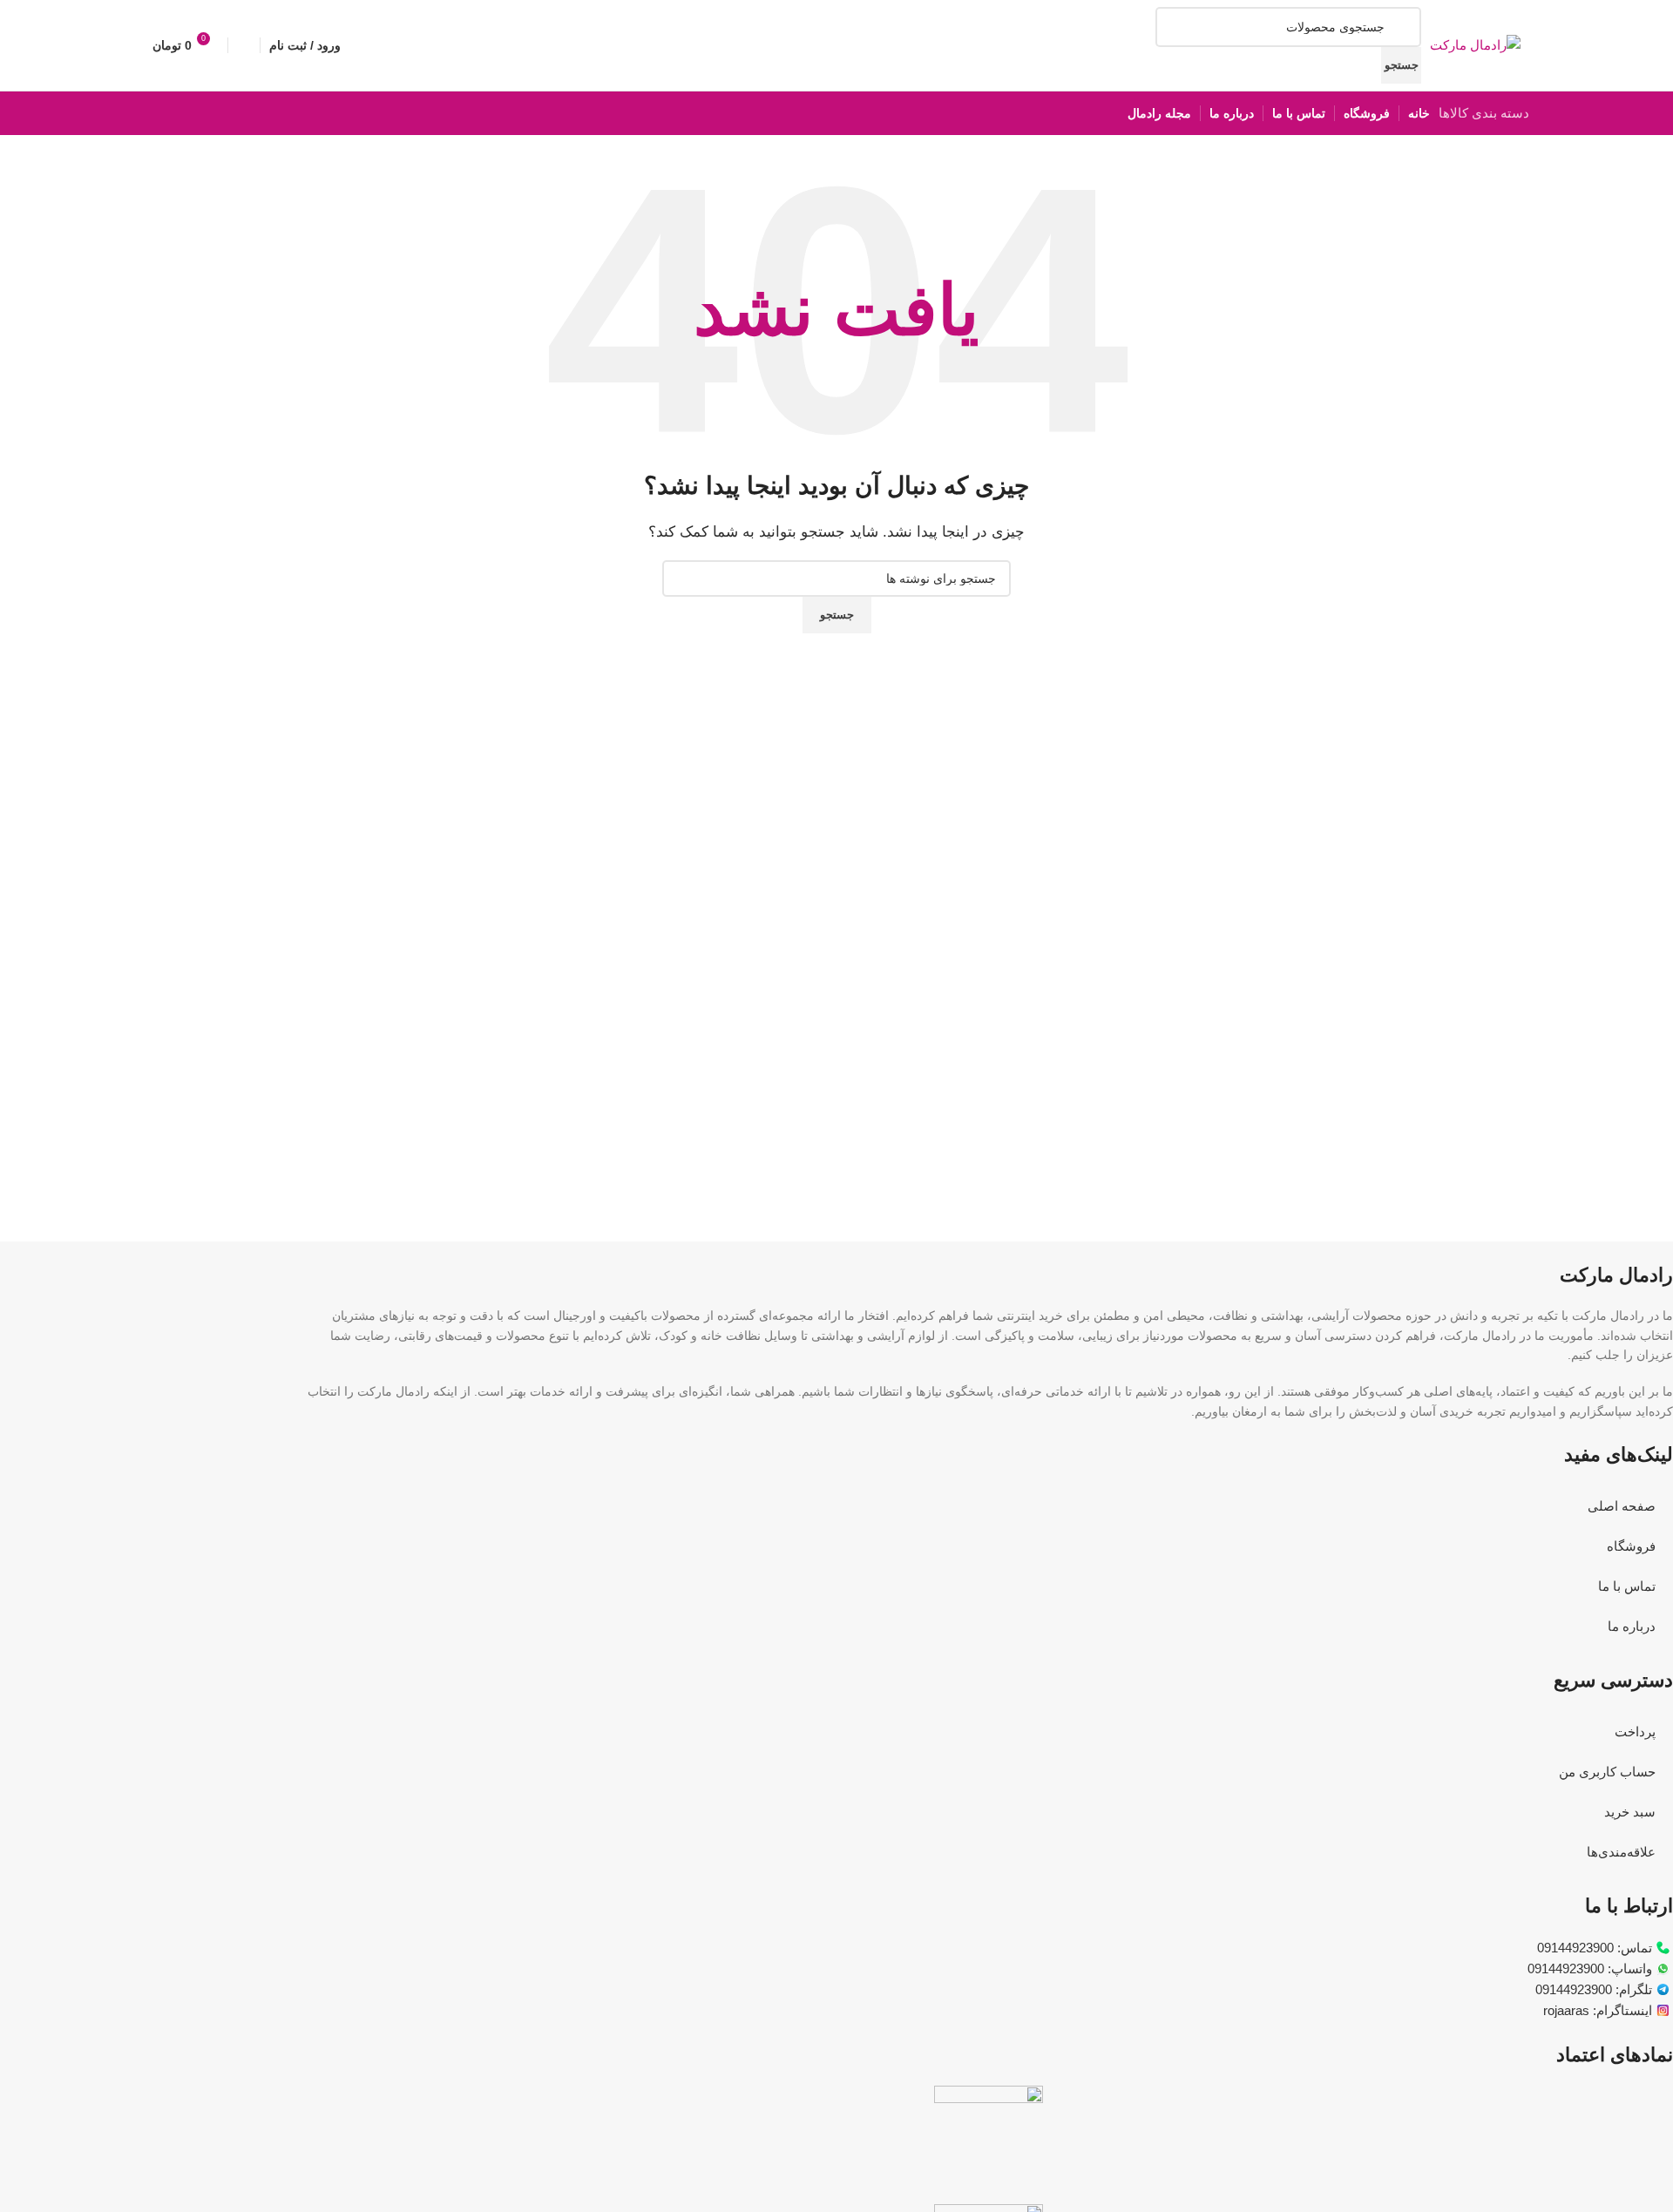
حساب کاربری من (1607, 1772)
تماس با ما (1627, 1586)
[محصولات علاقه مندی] (244, 45)
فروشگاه (1631, 1546)
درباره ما (1632, 1626)
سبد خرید (1630, 1812)
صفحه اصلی (1622, 1506)
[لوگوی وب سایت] (1475, 44)
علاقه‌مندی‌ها (1621, 1852)
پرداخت (1635, 1732)
